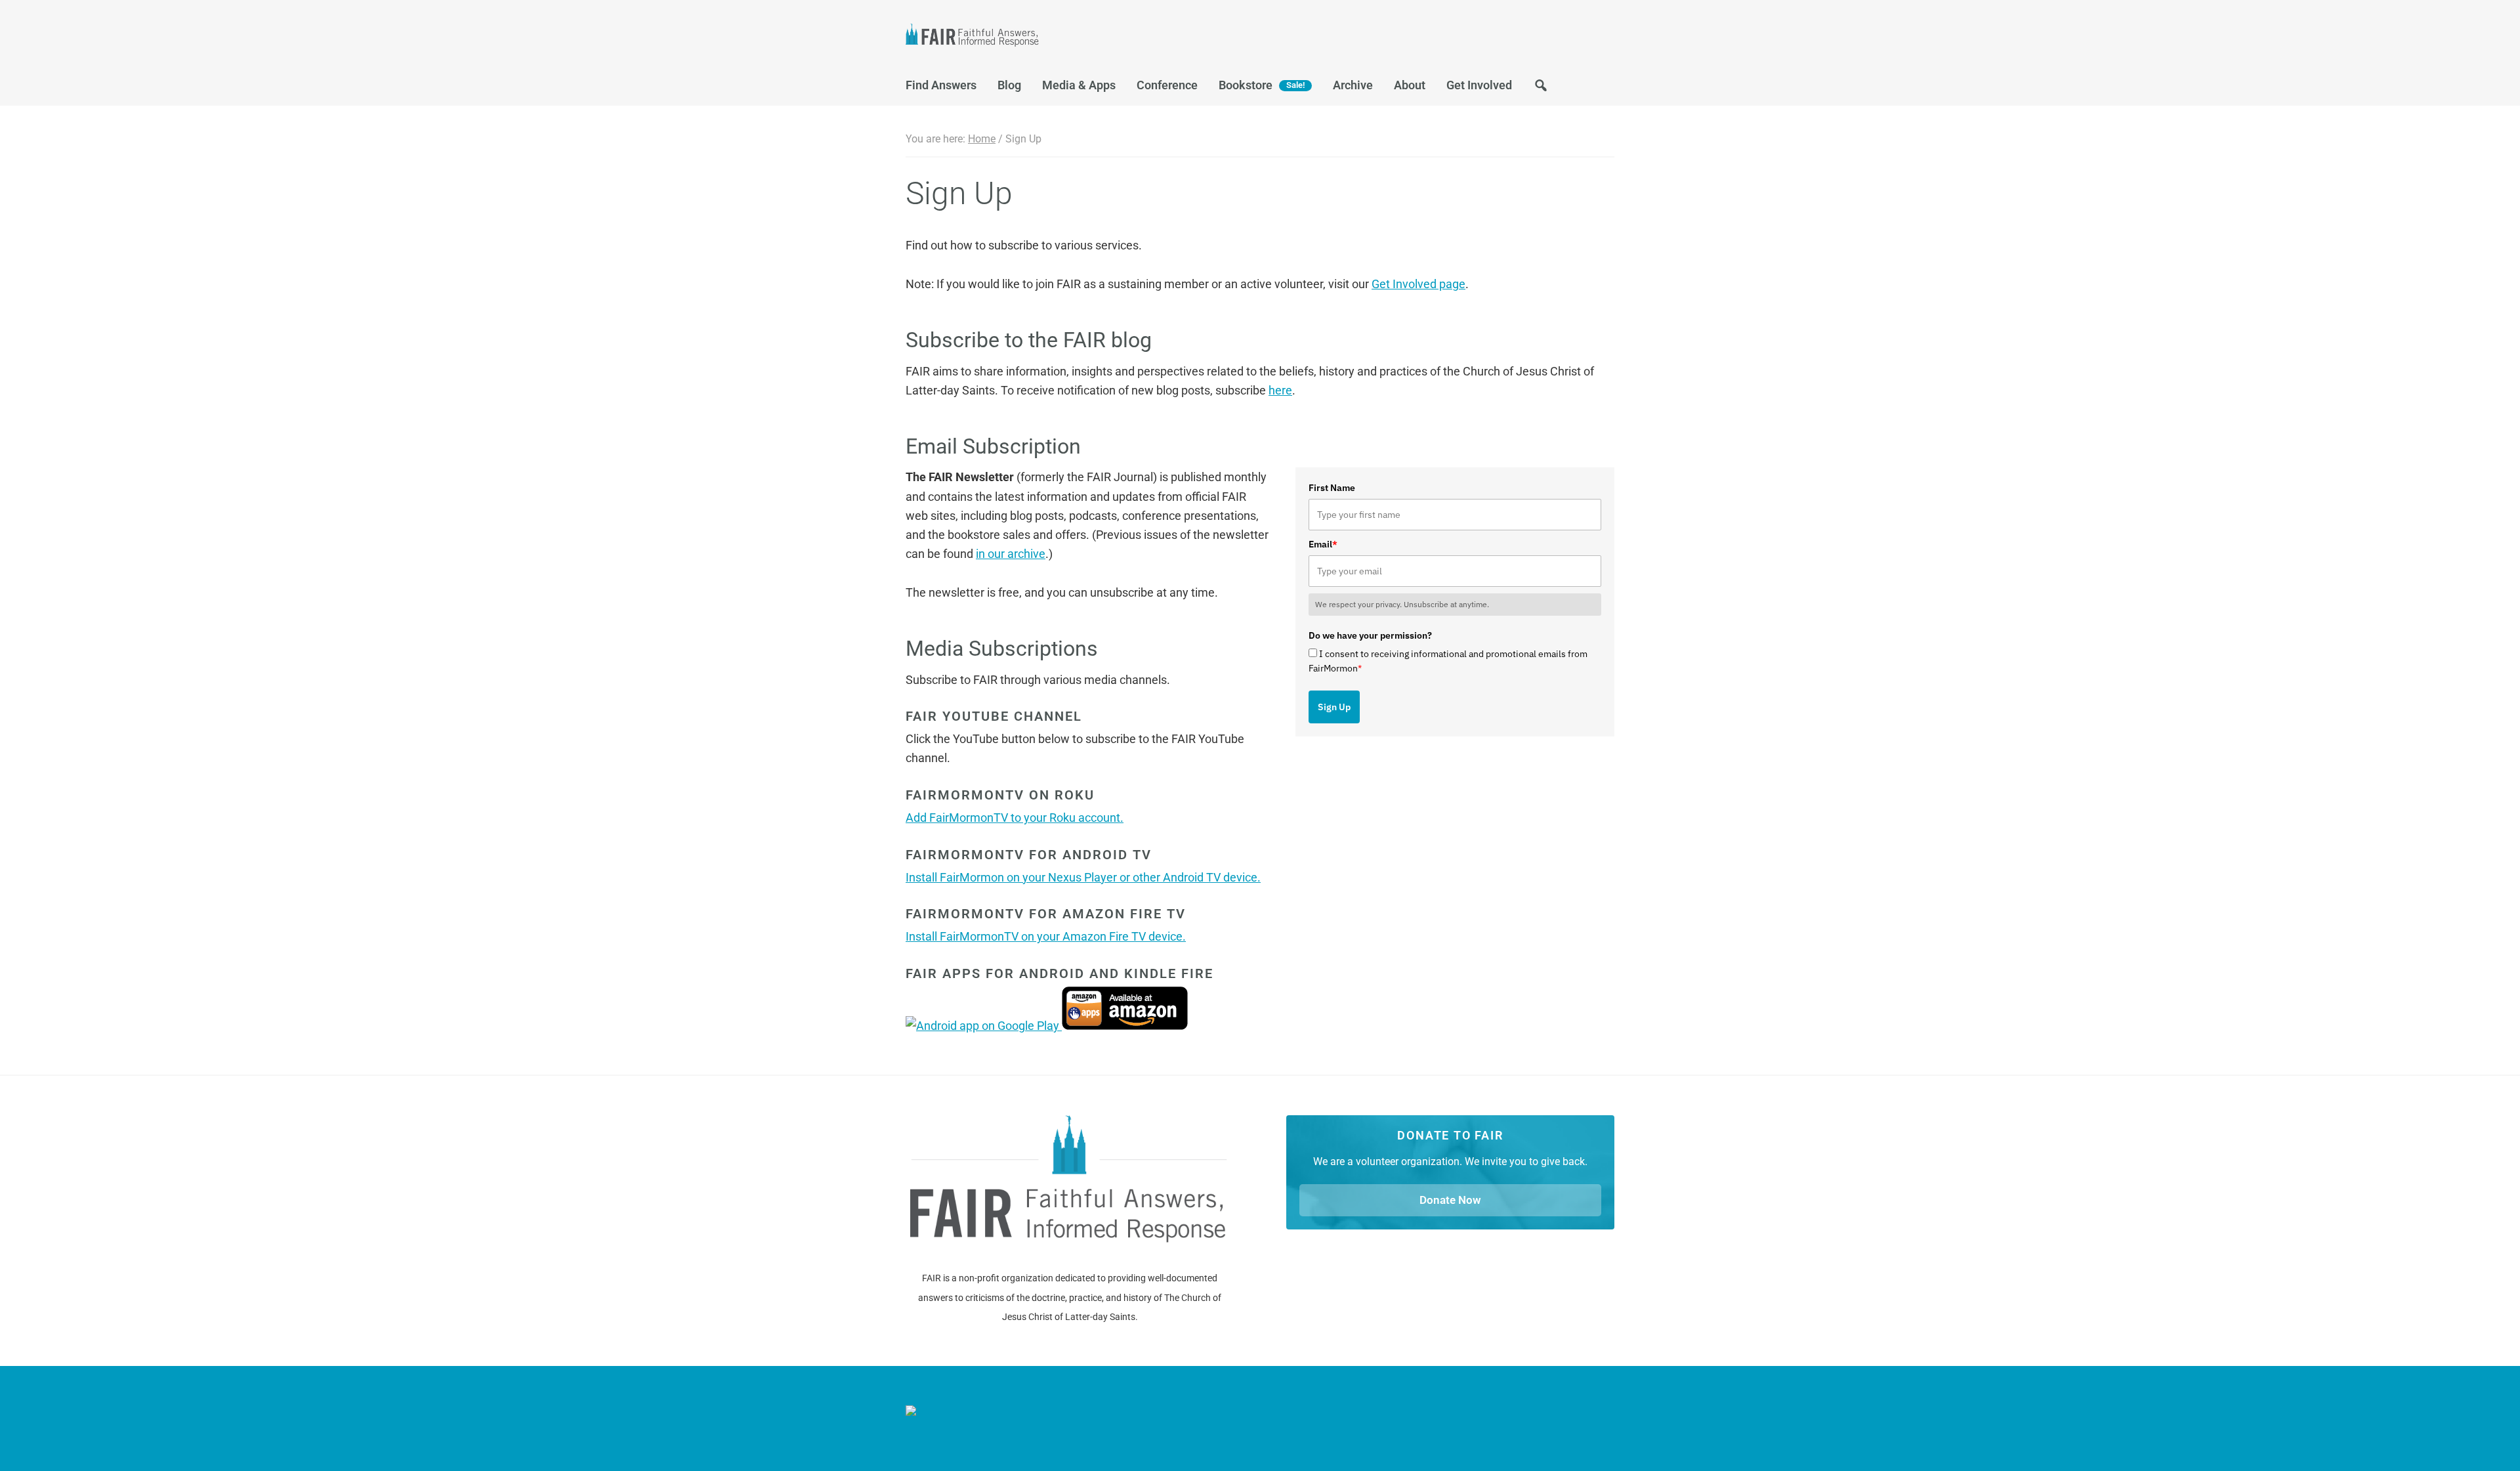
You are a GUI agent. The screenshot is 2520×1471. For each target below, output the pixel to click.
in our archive (1011, 554)
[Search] (1541, 89)
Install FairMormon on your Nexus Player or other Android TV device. (1083, 877)
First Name (1332, 488)
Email (1323, 544)
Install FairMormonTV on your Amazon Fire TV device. (1046, 936)
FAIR (1037, 37)
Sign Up (1334, 707)
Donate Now (1450, 1200)
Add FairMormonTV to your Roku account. (1015, 818)
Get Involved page (1418, 284)
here (1280, 390)
